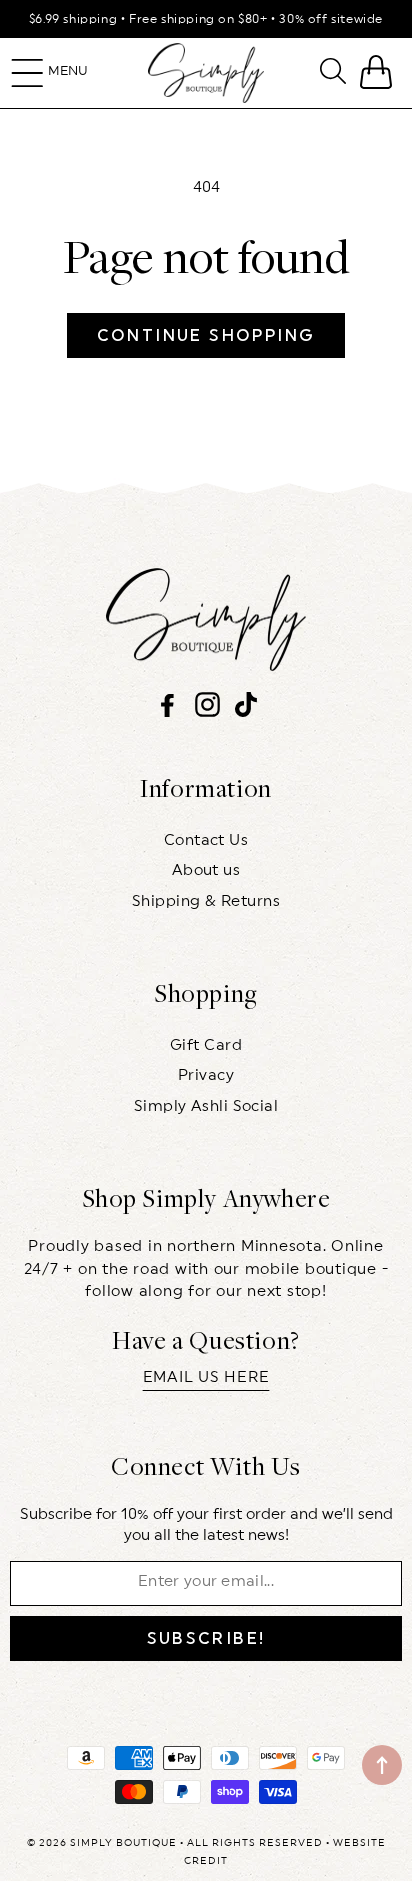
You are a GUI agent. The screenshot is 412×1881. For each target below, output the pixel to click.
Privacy (206, 1075)
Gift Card (206, 1045)
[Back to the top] (382, 1765)
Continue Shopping (206, 335)
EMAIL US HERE (206, 1377)
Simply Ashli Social (206, 1106)
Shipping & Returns (206, 901)
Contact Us (206, 840)
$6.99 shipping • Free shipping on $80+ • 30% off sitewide (206, 19)
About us (206, 870)
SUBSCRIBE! (206, 1638)
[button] (27, 73)
